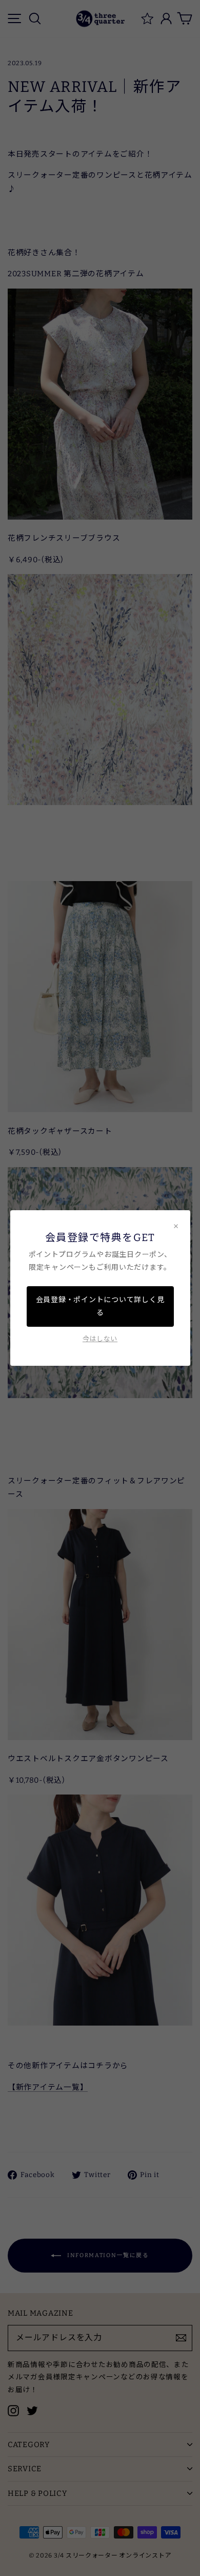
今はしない (100, 1339)
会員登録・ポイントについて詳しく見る (100, 1306)
